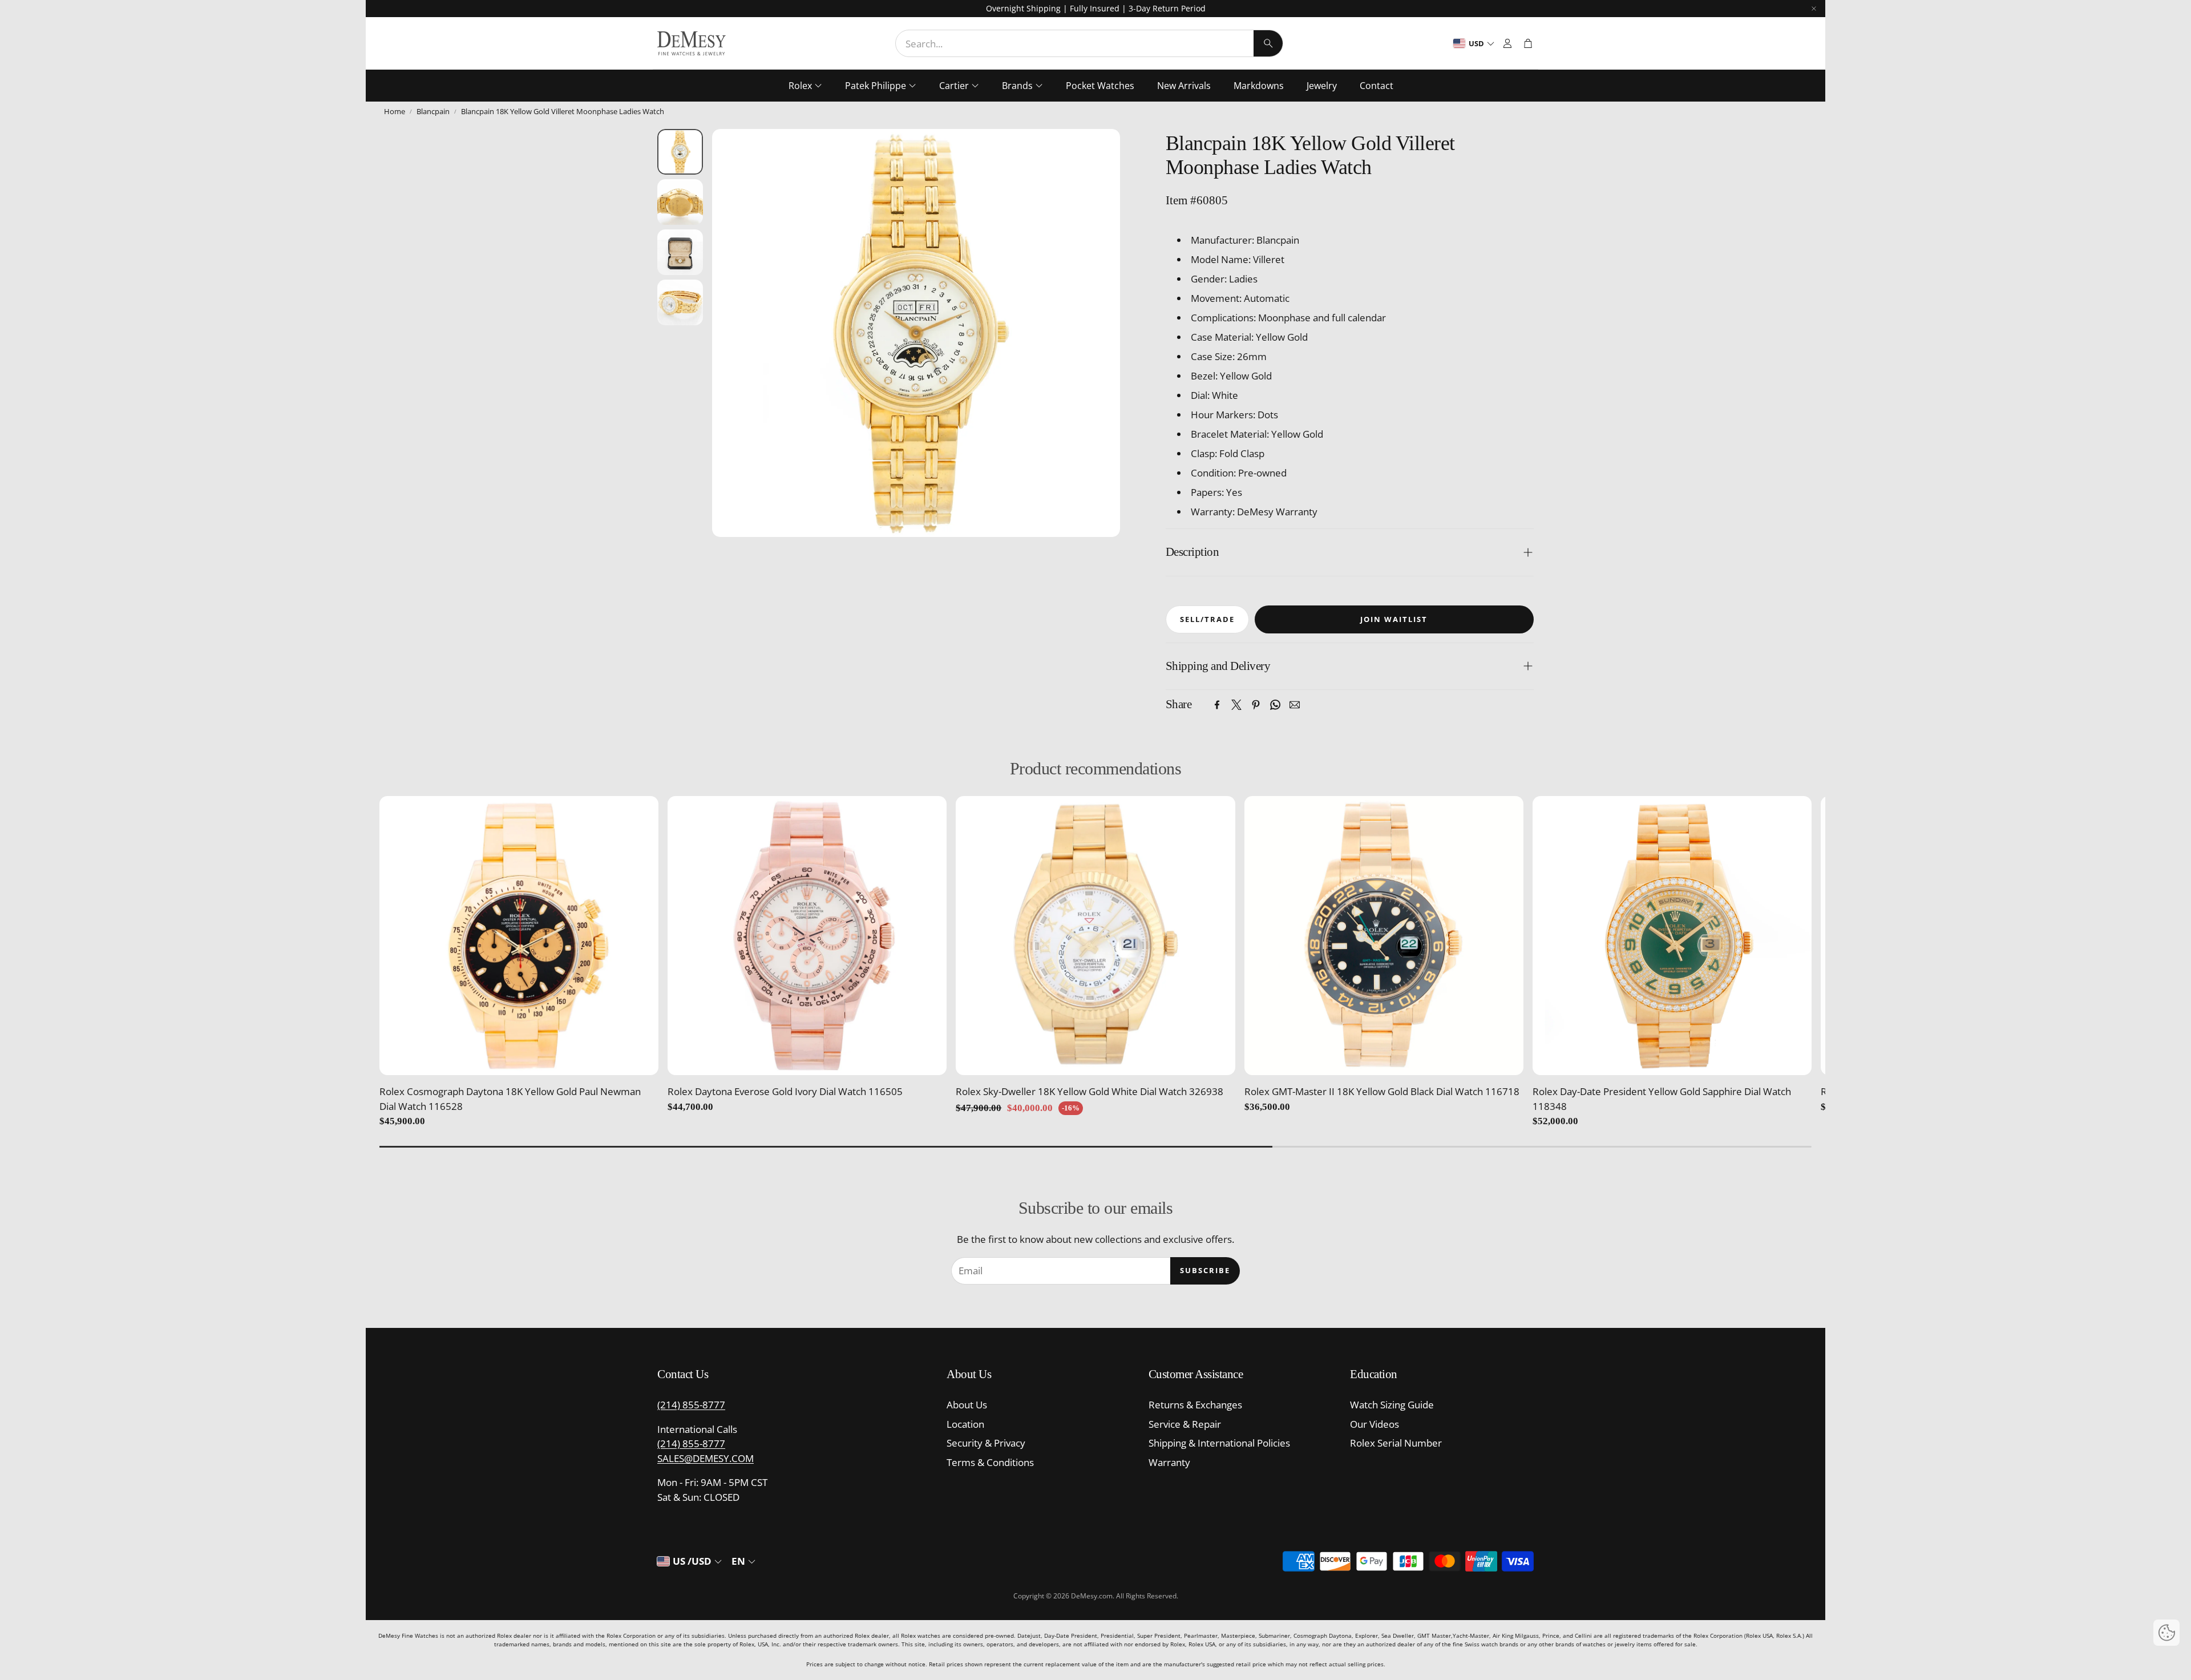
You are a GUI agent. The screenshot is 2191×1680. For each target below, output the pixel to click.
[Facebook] (1217, 705)
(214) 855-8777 (691, 1405)
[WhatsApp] (1275, 705)
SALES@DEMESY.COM (706, 1458)
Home (395, 111)
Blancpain (433, 111)
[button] (1089, 43)
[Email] (1295, 705)
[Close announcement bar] (1814, 9)
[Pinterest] (1256, 705)
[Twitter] (1236, 705)
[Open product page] (519, 936)
